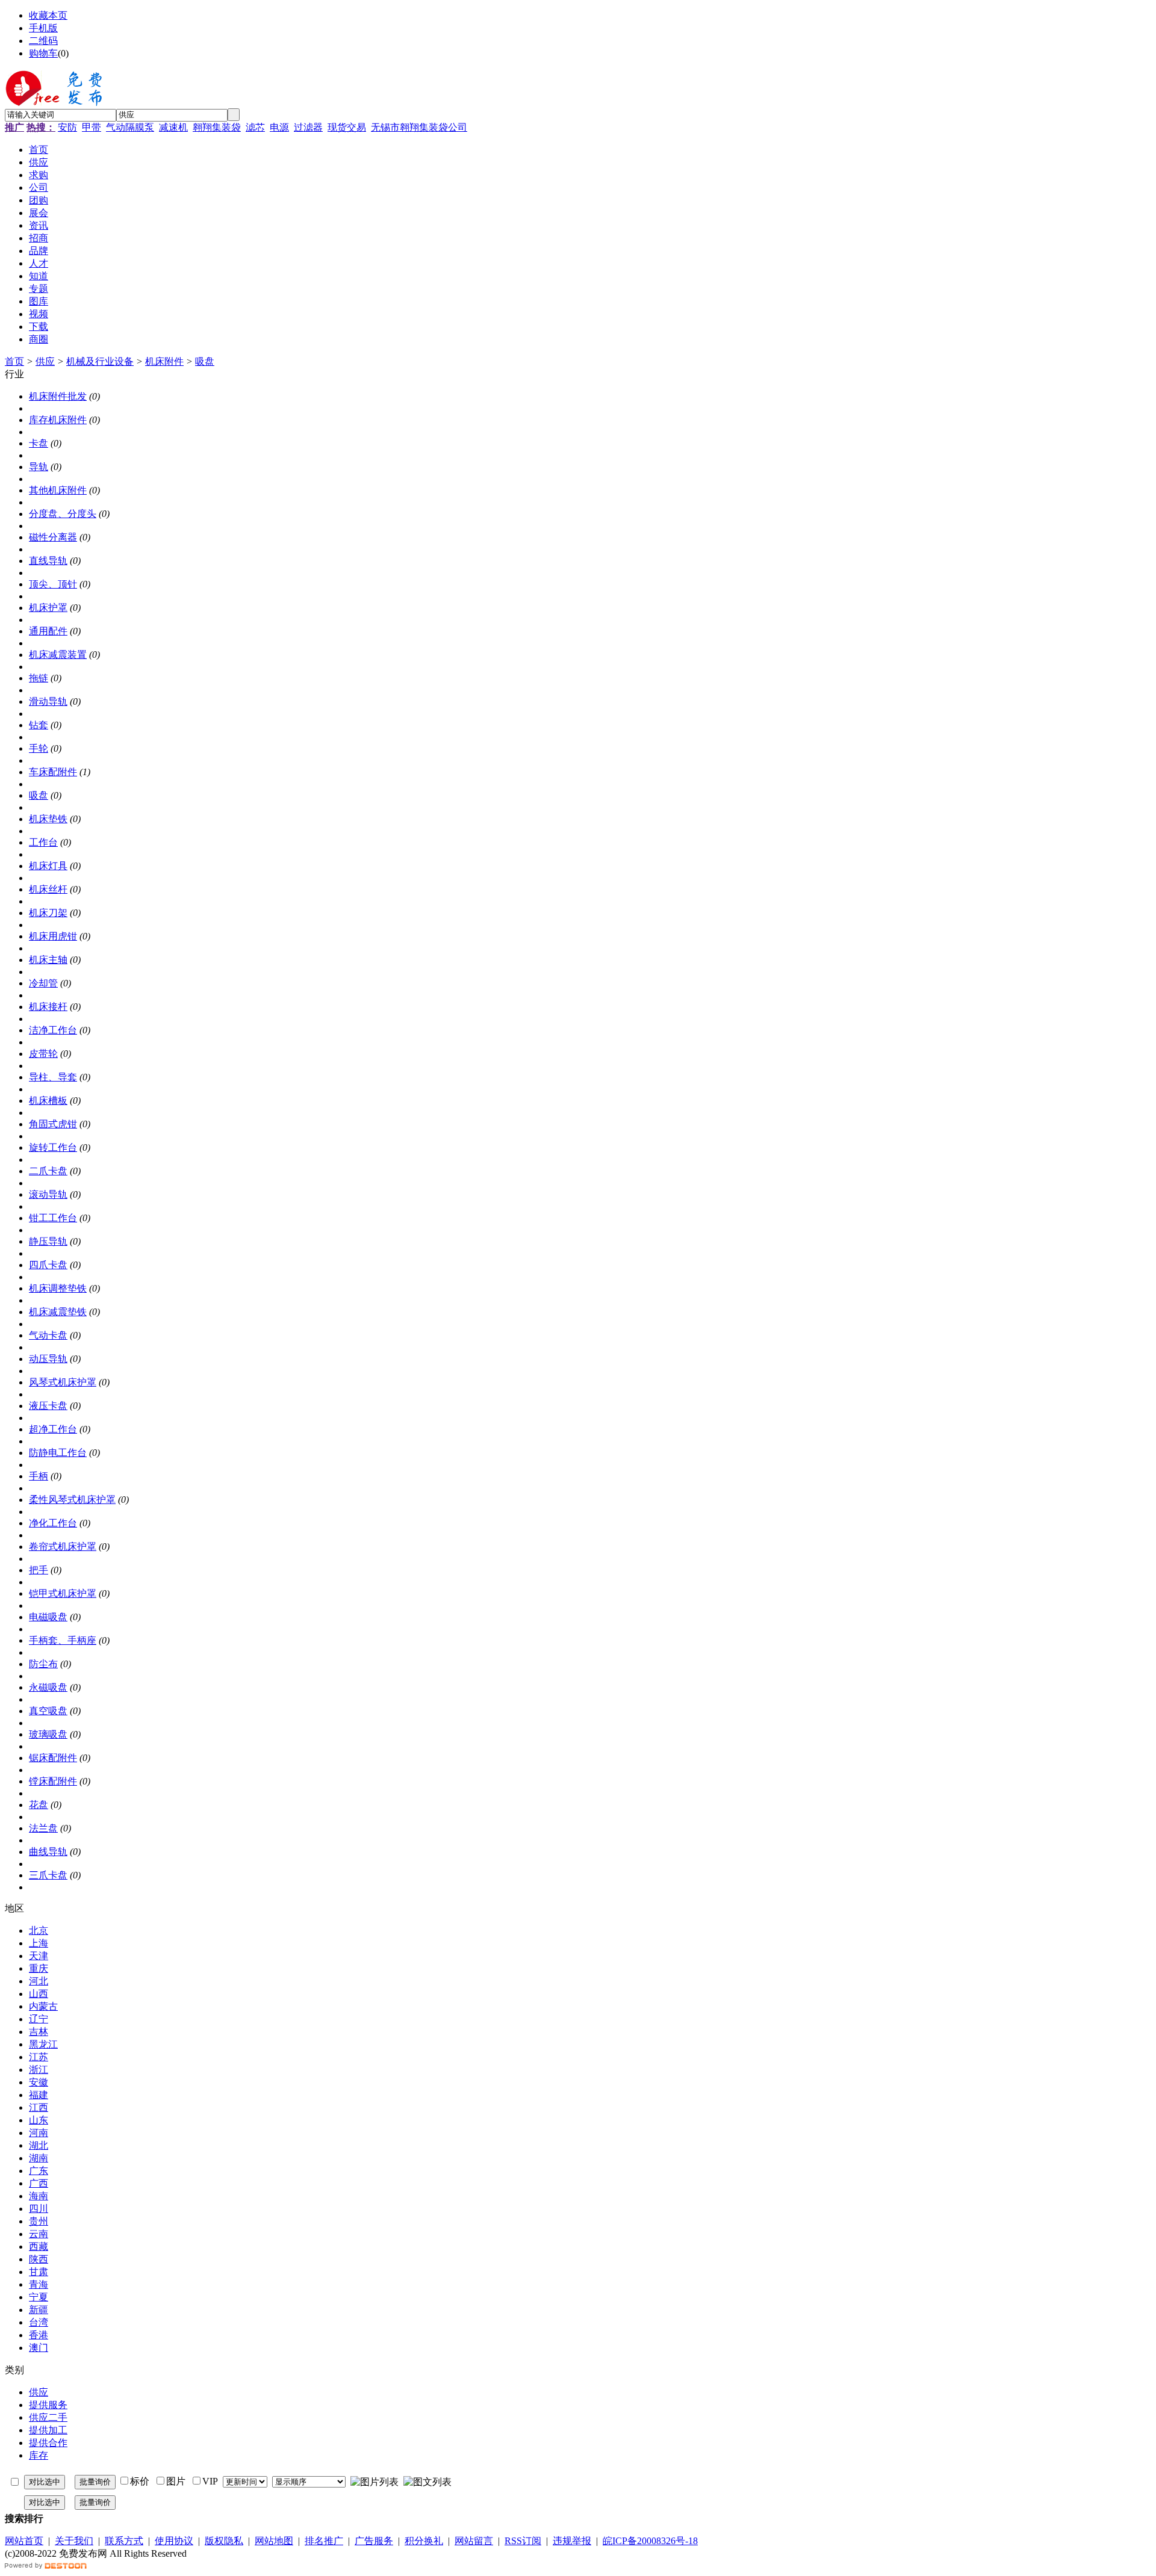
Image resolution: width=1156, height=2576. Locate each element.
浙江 (39, 2070)
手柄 (39, 1476)
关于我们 (74, 2541)
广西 (39, 2183)
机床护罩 (48, 608)
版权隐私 (224, 2541)
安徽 (39, 2082)
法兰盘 (43, 1828)
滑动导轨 (48, 701)
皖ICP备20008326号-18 (650, 2541)
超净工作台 (53, 1429)
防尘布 (43, 1664)
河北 (39, 1981)
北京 (39, 1930)
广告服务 (374, 2541)
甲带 (92, 127)
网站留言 (474, 2541)
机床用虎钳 (53, 936)
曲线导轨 (48, 1852)
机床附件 (164, 361)
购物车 (43, 53)
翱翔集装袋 (217, 127)
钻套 (39, 725)
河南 (39, 2133)
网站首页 (24, 2541)
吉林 (39, 2032)
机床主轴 (48, 960)
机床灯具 (48, 866)
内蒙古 (43, 2006)
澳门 (39, 2348)
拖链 (39, 678)
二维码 (43, 41)
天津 (39, 1956)
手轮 (39, 748)
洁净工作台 (53, 1030)
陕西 (39, 2259)
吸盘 (205, 361)
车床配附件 (53, 772)
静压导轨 (48, 1241)
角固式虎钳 (53, 1124)
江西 (39, 2107)
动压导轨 (48, 1359)
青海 (39, 2284)
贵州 (39, 2221)
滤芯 (255, 127)
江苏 (39, 2057)
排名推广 (324, 2541)
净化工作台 (53, 1523)
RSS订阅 (523, 2541)
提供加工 (48, 2430)
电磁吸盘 (48, 1617)
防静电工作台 (58, 1453)
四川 (39, 2209)
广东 (39, 2171)
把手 (39, 1570)
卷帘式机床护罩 (63, 1547)
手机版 (43, 28)
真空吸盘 (48, 1711)
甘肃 (39, 2272)
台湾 (39, 2322)
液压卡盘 (48, 1406)
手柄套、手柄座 (63, 1640)
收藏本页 (48, 15)
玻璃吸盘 (48, 1734)
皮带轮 (43, 1054)
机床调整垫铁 (58, 1288)
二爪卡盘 (48, 1171)
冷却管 (43, 983)
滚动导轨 (48, 1194)
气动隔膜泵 (130, 127)
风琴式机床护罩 (63, 1382)
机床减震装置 (58, 655)
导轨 (39, 467)
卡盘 (39, 443)
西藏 (39, 2246)
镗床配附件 (53, 1781)
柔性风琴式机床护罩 (72, 1500)
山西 (39, 1994)
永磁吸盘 (48, 1687)
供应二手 (48, 2417)
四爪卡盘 (48, 1265)
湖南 (39, 2158)
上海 (39, 1943)
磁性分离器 (53, 537)
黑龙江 (43, 2044)
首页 (14, 361)
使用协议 (174, 2541)
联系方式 (124, 2541)
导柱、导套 (53, 1077)
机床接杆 (48, 1007)
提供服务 (48, 2405)
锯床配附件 (53, 1758)
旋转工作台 (53, 1147)
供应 (45, 361)
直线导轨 (48, 561)
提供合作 (48, 2443)
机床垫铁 (48, 819)
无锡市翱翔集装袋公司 (419, 127)
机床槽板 (48, 1101)
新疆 (39, 2310)
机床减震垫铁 (58, 1312)
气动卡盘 (48, 1335)
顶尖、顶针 (53, 584)
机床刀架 (48, 913)
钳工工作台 (53, 1218)
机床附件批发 (58, 396)
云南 (39, 2234)
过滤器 (308, 127)
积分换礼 (424, 2541)
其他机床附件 (58, 490)
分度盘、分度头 (63, 514)
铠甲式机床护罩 (63, 1593)
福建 (39, 2095)
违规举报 (572, 2541)
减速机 (173, 127)
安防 (67, 127)
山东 (39, 2120)
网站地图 (274, 2541)
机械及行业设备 (100, 361)
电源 (279, 127)
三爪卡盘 (48, 1875)
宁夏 (39, 2297)
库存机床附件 (58, 420)
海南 (39, 2196)
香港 (39, 2335)
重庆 (39, 1968)
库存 (39, 2455)
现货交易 (347, 127)
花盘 (39, 1805)
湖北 (39, 2145)
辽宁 (39, 2019)
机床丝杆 (48, 889)
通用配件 (48, 631)
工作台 (43, 842)
